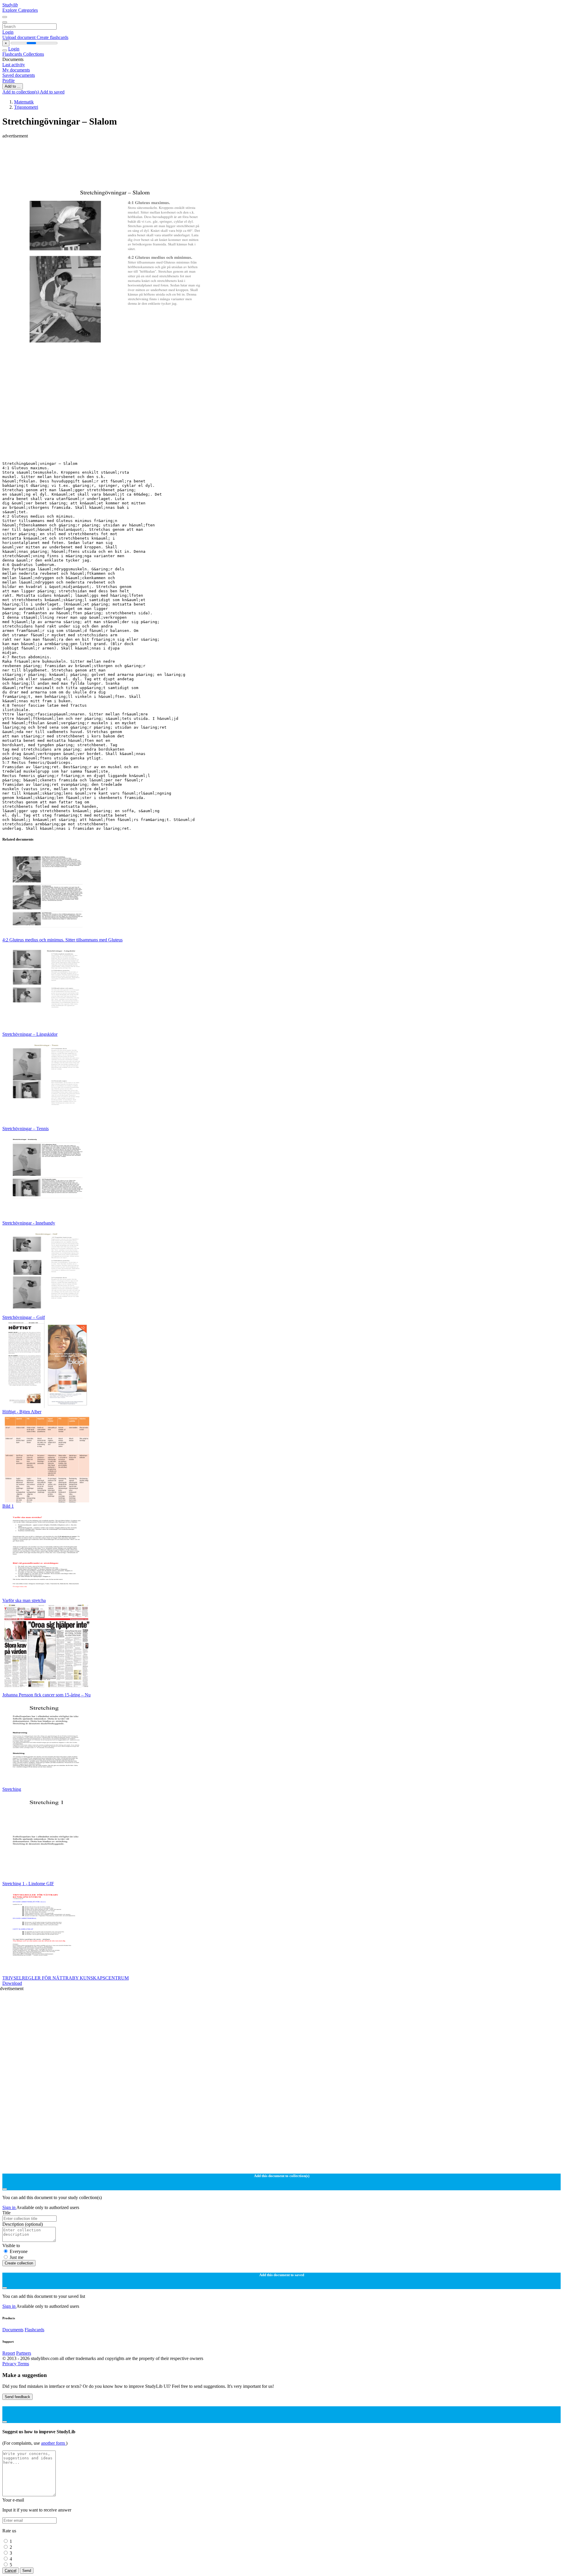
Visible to (11, 2246)
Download (12, 1983)
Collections (34, 54)
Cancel (11, 2571)
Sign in (9, 2207)
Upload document (19, 37)
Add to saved (52, 92)
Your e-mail (13, 2500)
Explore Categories (20, 10)
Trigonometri (26, 107)
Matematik (24, 102)
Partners (24, 2353)
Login (8, 32)
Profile (9, 80)
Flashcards (13, 54)
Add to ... (13, 86)
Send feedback (17, 2397)
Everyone (19, 2251)
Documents (13, 2330)
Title (6, 2213)
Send (27, 2571)
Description (23, 2224)
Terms (23, 2364)
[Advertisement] (178, 152)
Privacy (10, 2364)
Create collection (19, 2263)
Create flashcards (52, 37)
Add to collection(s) (21, 92)
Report (9, 2353)
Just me (17, 2257)
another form (54, 2443)
